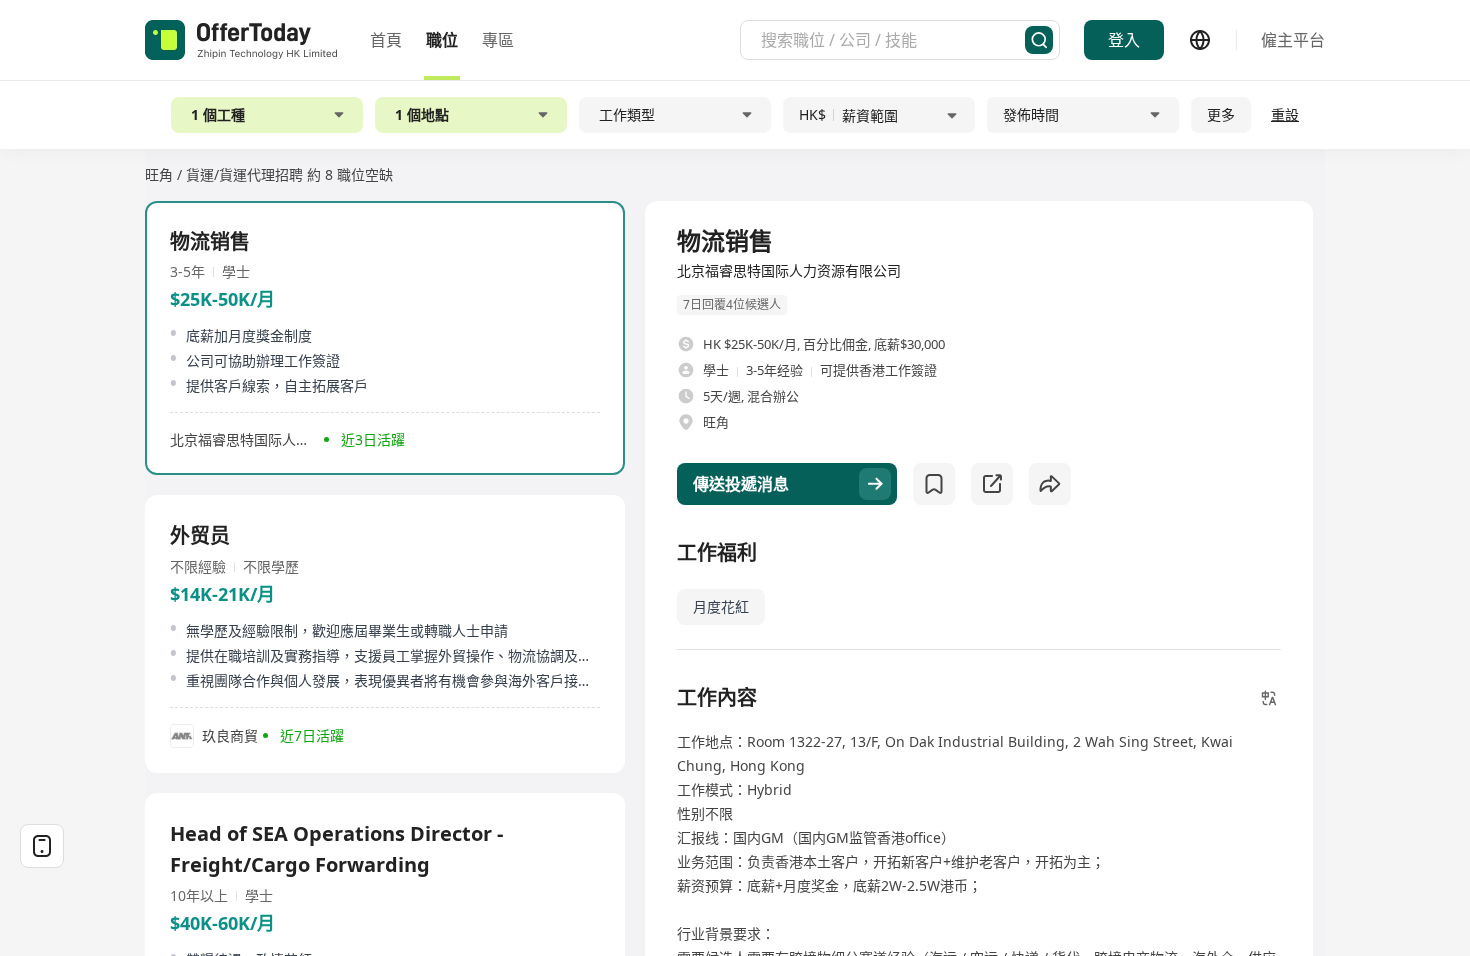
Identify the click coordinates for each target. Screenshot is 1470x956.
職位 (442, 40)
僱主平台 (1293, 40)
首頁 (386, 40)
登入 (1124, 40)
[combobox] (893, 40)
